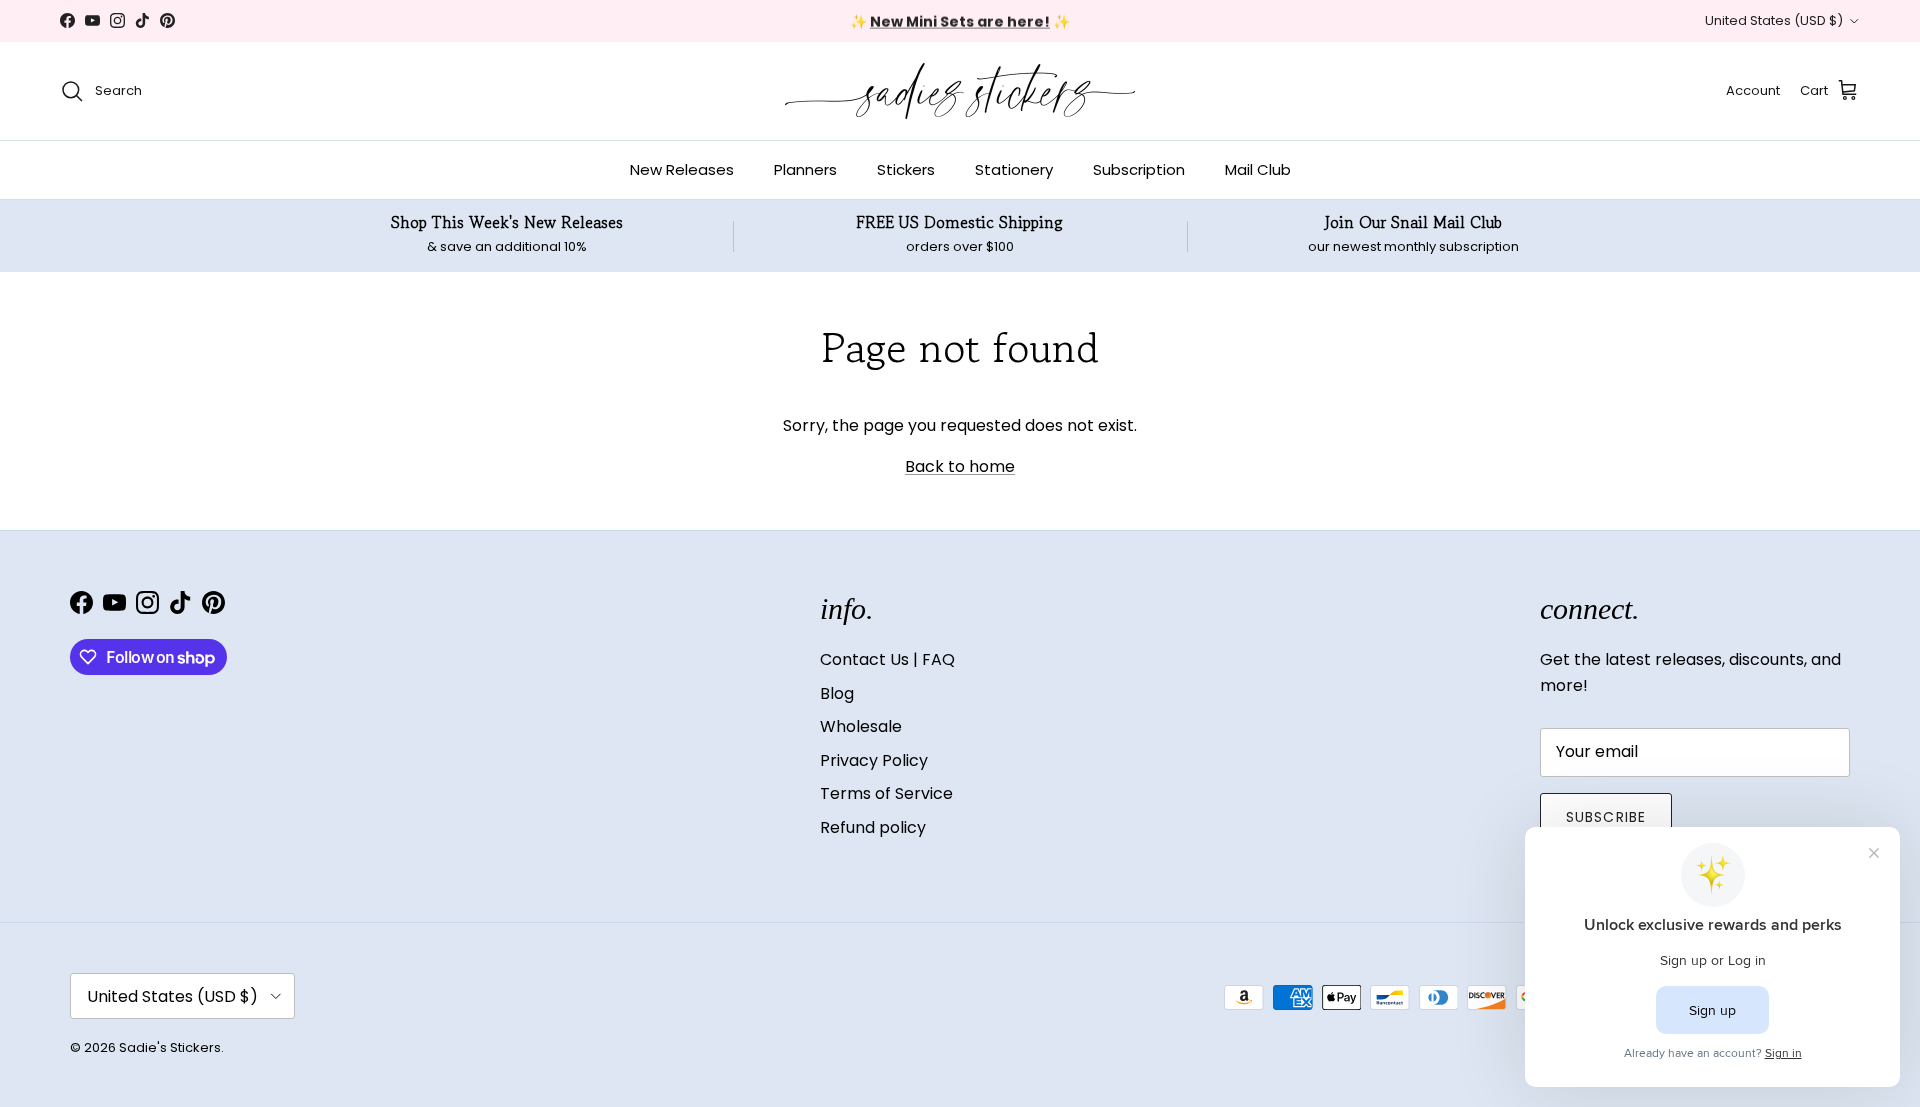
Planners (805, 169)
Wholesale (861, 726)
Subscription (1139, 169)
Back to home (960, 466)
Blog (837, 693)
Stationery (1014, 169)
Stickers (906, 169)
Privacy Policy (874, 760)
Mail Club (1258, 169)
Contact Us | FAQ (887, 659)
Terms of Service (886, 793)
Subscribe (1606, 817)
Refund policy (873, 827)
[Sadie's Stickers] (960, 91)
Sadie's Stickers (170, 1047)
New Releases (682, 169)
